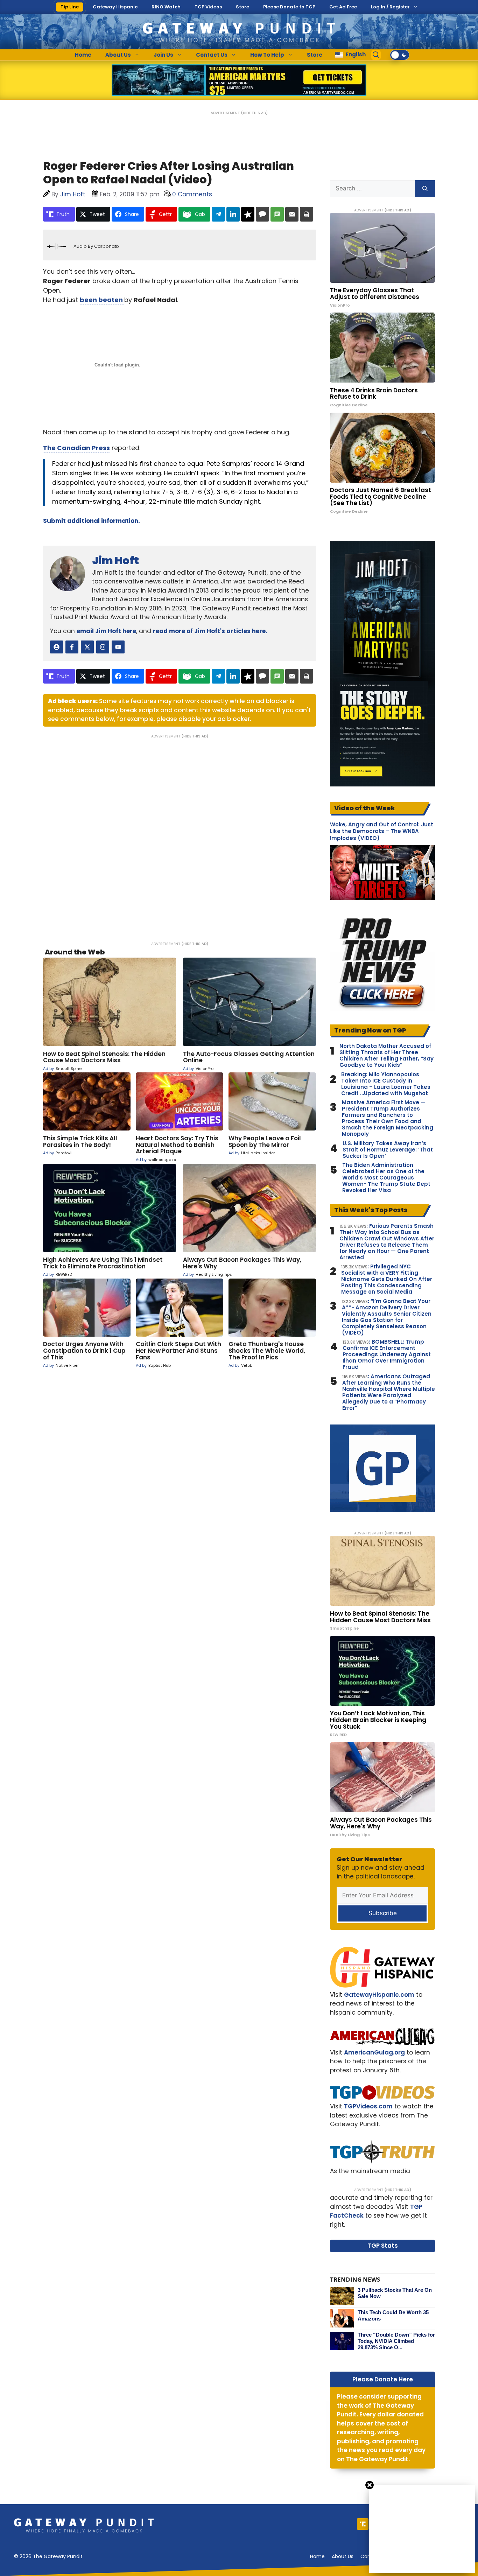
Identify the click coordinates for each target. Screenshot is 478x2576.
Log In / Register (390, 7)
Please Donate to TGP (289, 7)
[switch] (400, 55)
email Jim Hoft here (106, 631)
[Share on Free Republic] (248, 214)
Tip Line (70, 7)
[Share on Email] (292, 214)
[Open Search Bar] (376, 55)
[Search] (425, 189)
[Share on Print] (307, 214)
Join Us (163, 55)
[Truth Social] (363, 2524)
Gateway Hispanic (115, 7)
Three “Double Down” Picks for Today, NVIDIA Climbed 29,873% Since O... (396, 2341)
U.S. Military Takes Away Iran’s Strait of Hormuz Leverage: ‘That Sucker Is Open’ (388, 1150)
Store (242, 7)
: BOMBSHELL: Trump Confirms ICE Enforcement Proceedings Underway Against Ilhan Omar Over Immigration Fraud (387, 1354)
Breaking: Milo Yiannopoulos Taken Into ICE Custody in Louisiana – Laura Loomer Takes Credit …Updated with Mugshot (386, 1084)
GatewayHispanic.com (379, 1995)
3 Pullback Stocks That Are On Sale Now (395, 2293)
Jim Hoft (115, 561)
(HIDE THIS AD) (254, 113)
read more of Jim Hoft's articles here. (210, 631)
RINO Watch (166, 7)
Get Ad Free (343, 7)
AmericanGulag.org (374, 2052)
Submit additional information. (92, 521)
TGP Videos (208, 7)
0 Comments (192, 194)
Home (83, 55)
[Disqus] (180, 835)
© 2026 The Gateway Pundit (48, 2556)
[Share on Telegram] (218, 214)
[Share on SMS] (277, 214)
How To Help (267, 55)
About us (343, 2556)
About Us (118, 55)
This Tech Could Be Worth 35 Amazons (393, 2315)
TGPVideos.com (368, 2106)
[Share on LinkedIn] (233, 214)
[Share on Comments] (262, 214)
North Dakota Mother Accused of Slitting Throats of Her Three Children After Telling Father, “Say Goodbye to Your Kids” (386, 1056)
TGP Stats (383, 2246)
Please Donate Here (383, 2379)
